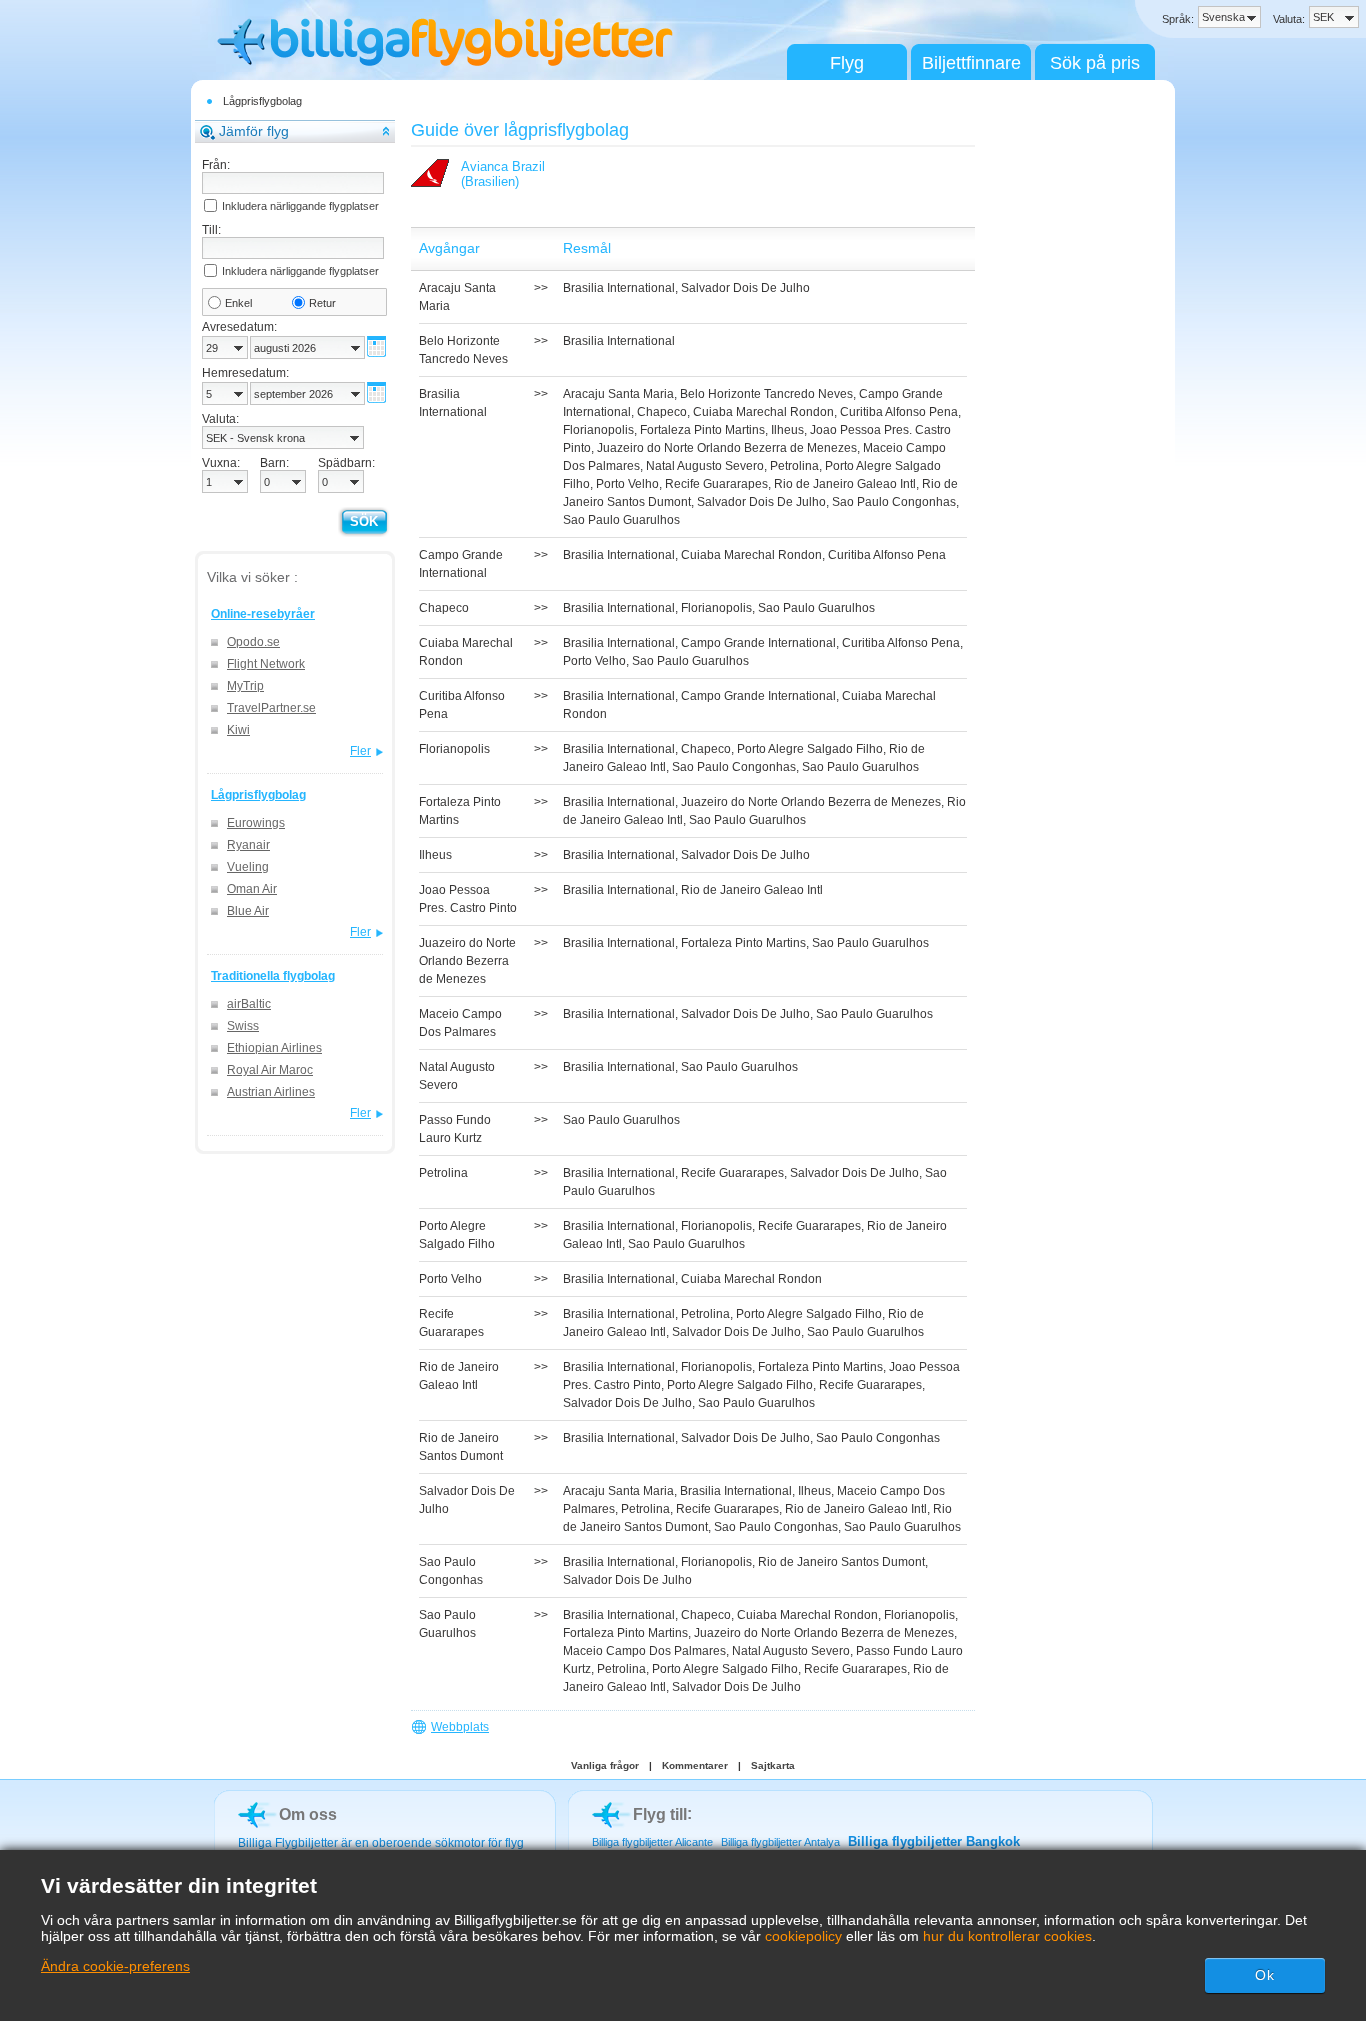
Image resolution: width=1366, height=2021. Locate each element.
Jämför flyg (254, 131)
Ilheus (787, 430)
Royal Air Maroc (270, 1070)
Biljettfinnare (971, 63)
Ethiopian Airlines (274, 1048)
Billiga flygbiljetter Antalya (780, 1842)
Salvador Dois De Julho (745, 288)
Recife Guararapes (716, 484)
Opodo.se (253, 642)
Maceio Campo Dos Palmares (644, 1651)
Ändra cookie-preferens (115, 1966)
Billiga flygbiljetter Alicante (652, 1842)
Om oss (308, 1814)
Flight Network (266, 664)
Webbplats (460, 1727)
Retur (322, 303)
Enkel (238, 303)
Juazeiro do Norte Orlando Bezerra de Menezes (727, 448)
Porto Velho (627, 484)
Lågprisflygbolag (262, 101)
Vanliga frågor (605, 1765)
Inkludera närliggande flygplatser (300, 206)
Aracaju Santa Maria (618, 394)
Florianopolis (598, 430)
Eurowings (256, 823)
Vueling (248, 867)
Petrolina (794, 466)
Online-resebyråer (263, 614)
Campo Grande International (758, 643)
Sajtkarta (773, 1765)
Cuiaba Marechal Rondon (763, 412)
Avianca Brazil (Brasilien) (503, 174)
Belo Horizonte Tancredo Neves (766, 394)
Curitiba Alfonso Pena (899, 412)
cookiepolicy (803, 1936)
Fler (360, 751)
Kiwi (238, 730)
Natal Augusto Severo (705, 466)
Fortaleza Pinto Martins (702, 430)
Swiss (243, 1026)
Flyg (847, 63)
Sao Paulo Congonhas (894, 502)
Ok (1265, 1975)
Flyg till (660, 1814)
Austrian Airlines (271, 1092)
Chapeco (662, 412)
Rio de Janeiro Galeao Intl (845, 484)
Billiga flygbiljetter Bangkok (934, 1841)
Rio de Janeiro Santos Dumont (841, 1562)
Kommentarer (695, 1765)
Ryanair (248, 845)
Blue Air (248, 911)
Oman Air (252, 889)
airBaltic (249, 1004)
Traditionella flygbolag (273, 976)
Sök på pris (1095, 63)
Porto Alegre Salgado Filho (810, 749)
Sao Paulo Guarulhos (621, 520)
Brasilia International (619, 288)
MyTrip (245, 686)
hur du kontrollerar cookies (1007, 1936)
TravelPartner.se (271, 708)
